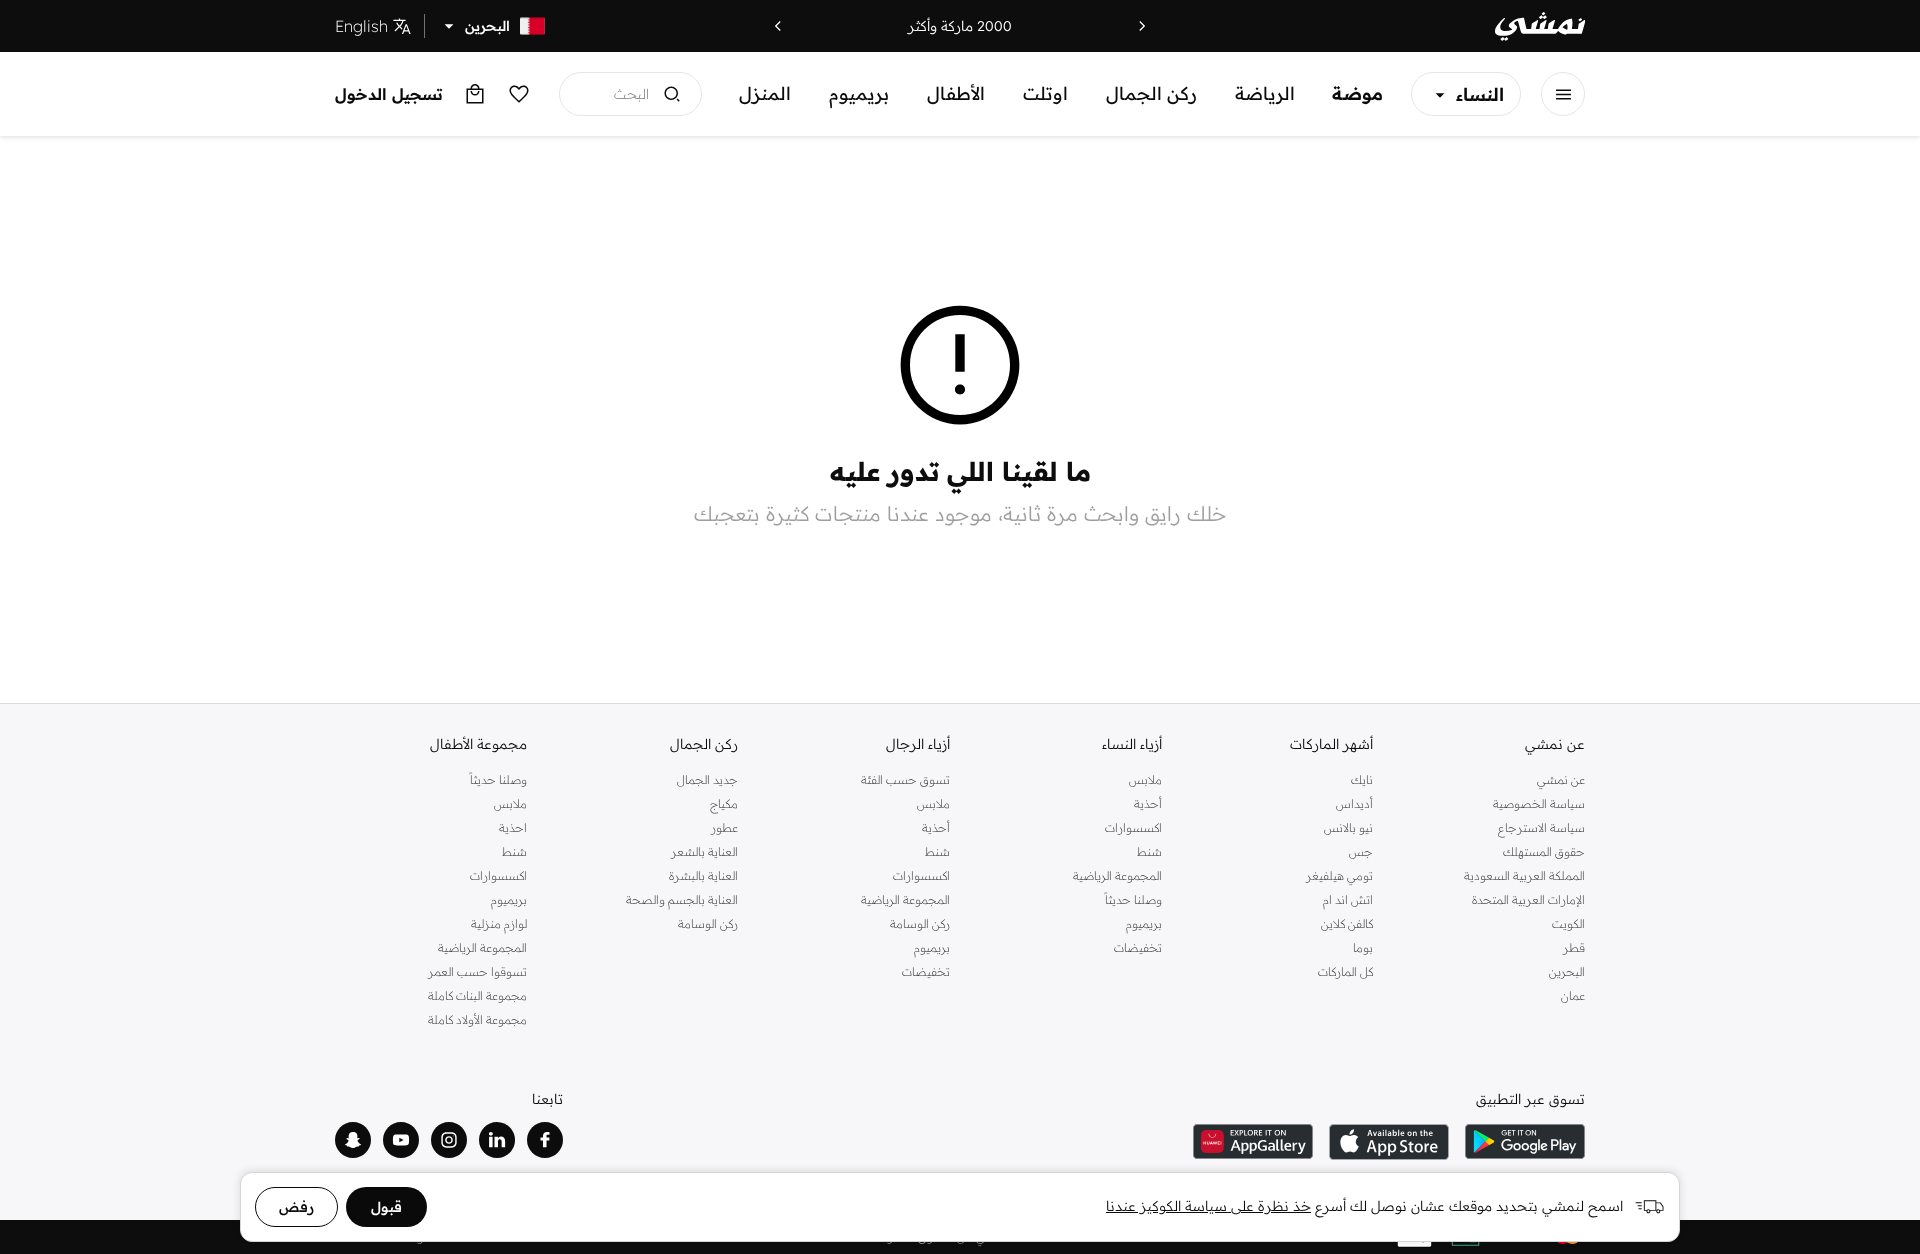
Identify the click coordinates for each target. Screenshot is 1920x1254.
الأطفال (956, 93)
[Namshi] (1540, 26)
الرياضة (1265, 93)
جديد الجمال (707, 779)
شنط (1149, 851)
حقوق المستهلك (1544, 851)
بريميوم (859, 93)
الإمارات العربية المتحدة (1528, 899)
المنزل (765, 93)
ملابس (1145, 779)
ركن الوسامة (920, 923)
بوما (1363, 947)
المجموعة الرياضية (1117, 875)
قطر (1574, 947)
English (361, 26)
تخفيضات (1138, 947)
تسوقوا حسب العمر (477, 971)
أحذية (1148, 803)
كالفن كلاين (1347, 923)
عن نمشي (1561, 779)
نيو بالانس (1348, 827)
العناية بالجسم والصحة (682, 899)
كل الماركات (1345, 971)
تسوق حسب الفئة (905, 779)
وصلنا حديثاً (1133, 899)
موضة (1357, 93)
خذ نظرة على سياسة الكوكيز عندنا (1208, 1206)
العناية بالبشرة (703, 875)
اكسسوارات (1133, 827)
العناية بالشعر (704, 851)
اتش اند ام (1348, 899)
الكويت (1568, 923)
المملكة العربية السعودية (1524, 875)
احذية (513, 827)
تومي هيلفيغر (1339, 875)
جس (1361, 851)
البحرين (1567, 971)
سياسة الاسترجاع (1541, 827)
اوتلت (1045, 93)
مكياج (724, 803)
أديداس (1354, 803)
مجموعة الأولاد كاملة (477, 1019)
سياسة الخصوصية (1539, 803)
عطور (724, 827)
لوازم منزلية (499, 923)
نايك (1362, 779)
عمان (1573, 995)
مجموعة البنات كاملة (477, 995)
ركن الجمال (1151, 93)
